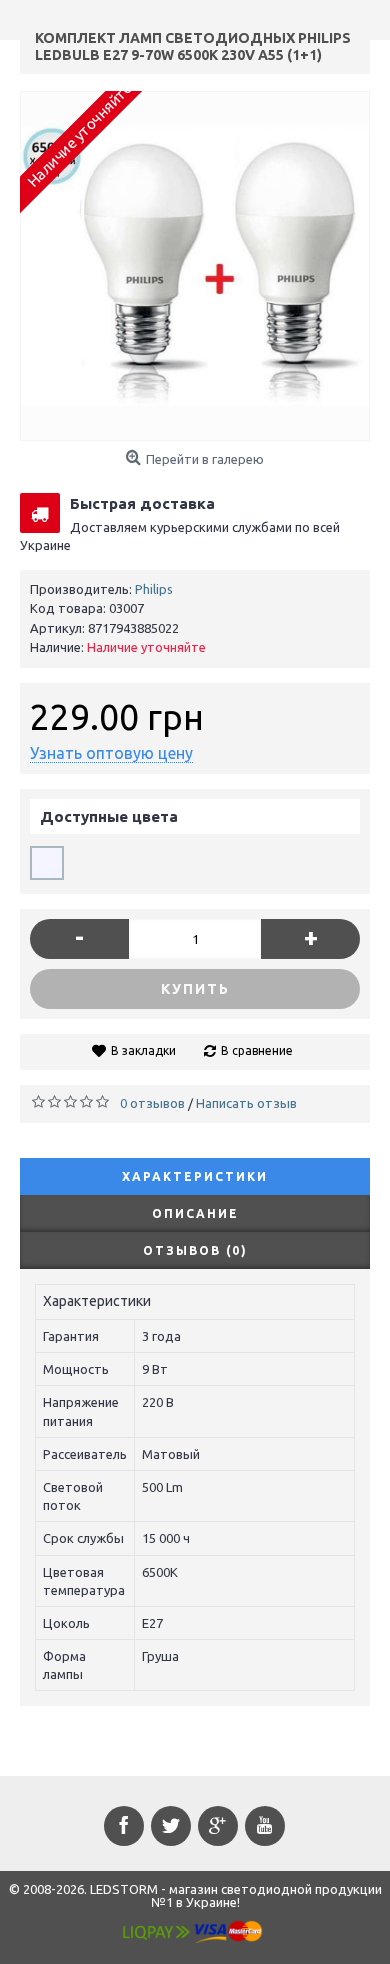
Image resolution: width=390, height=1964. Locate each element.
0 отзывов (152, 1103)
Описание (195, 1213)
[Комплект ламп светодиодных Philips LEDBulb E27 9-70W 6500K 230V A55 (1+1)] (195, 266)
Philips (154, 589)
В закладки (143, 1050)
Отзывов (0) (195, 1250)
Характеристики (195, 1176)
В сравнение (257, 1050)
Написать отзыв (246, 1103)
